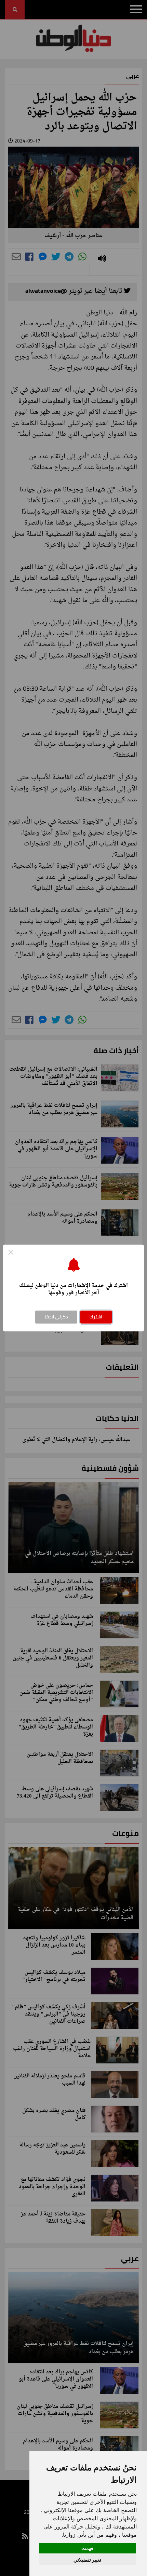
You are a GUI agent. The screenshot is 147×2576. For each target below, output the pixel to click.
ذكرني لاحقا (56, 1317)
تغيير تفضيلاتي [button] (87, 2560)
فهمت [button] (87, 2548)
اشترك (96, 1317)
